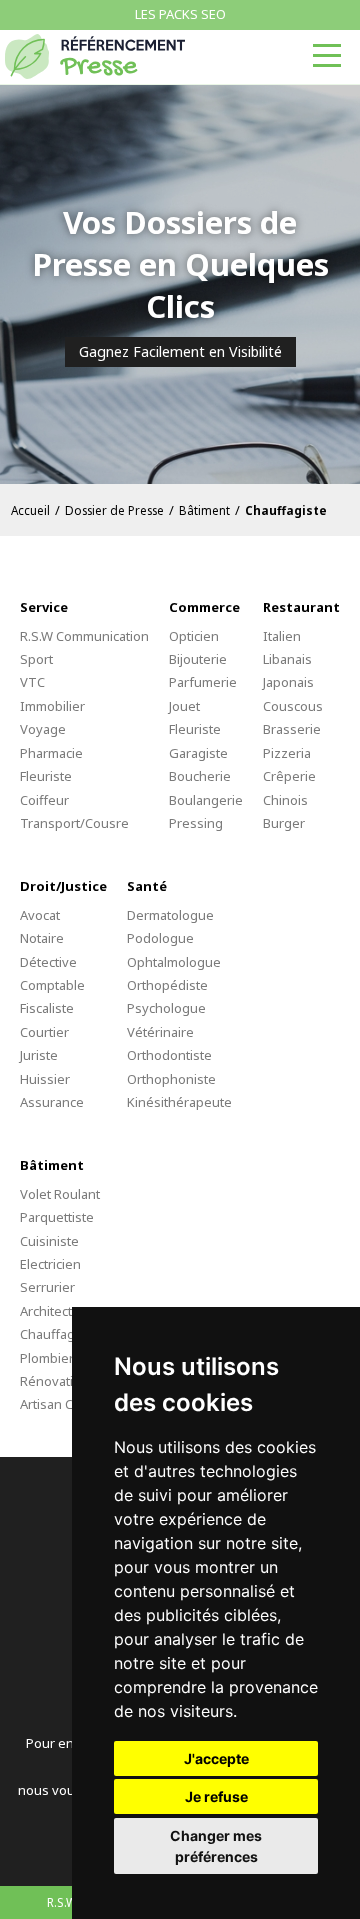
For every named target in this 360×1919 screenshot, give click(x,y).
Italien (282, 636)
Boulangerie (206, 800)
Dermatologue (170, 915)
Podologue (160, 938)
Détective (48, 962)
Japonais (288, 682)
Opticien (194, 636)
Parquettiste (57, 1217)
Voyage (43, 729)
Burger (284, 823)
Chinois (285, 800)
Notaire (42, 938)
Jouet (184, 706)
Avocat (40, 915)
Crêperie (289, 776)
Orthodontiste (169, 1055)
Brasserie (292, 729)
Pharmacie (51, 753)
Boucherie (200, 776)
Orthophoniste (171, 1079)
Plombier (47, 1358)
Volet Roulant (60, 1194)
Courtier (44, 1032)
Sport (36, 659)
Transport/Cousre (74, 823)
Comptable (52, 985)
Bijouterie (198, 659)
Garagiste (198, 753)
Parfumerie (203, 682)
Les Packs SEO (180, 14)
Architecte (50, 1311)
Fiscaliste (47, 1008)
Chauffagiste (58, 1334)
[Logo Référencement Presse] (95, 56)
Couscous (293, 706)
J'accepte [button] (216, 1758)
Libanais (287, 659)
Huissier (45, 1079)
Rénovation (54, 1381)
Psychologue (166, 1008)
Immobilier (52, 706)
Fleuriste (46, 776)
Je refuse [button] (216, 1796)
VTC (32, 682)
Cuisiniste (49, 1241)
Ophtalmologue (174, 962)
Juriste (39, 1055)
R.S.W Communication (84, 636)
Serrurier (47, 1287)
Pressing (196, 823)
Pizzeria (287, 753)
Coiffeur (44, 800)
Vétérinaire (160, 1032)
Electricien (50, 1264)
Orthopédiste (167, 985)
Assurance (52, 1102)
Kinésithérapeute (179, 1102)
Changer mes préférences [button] (216, 1846)
